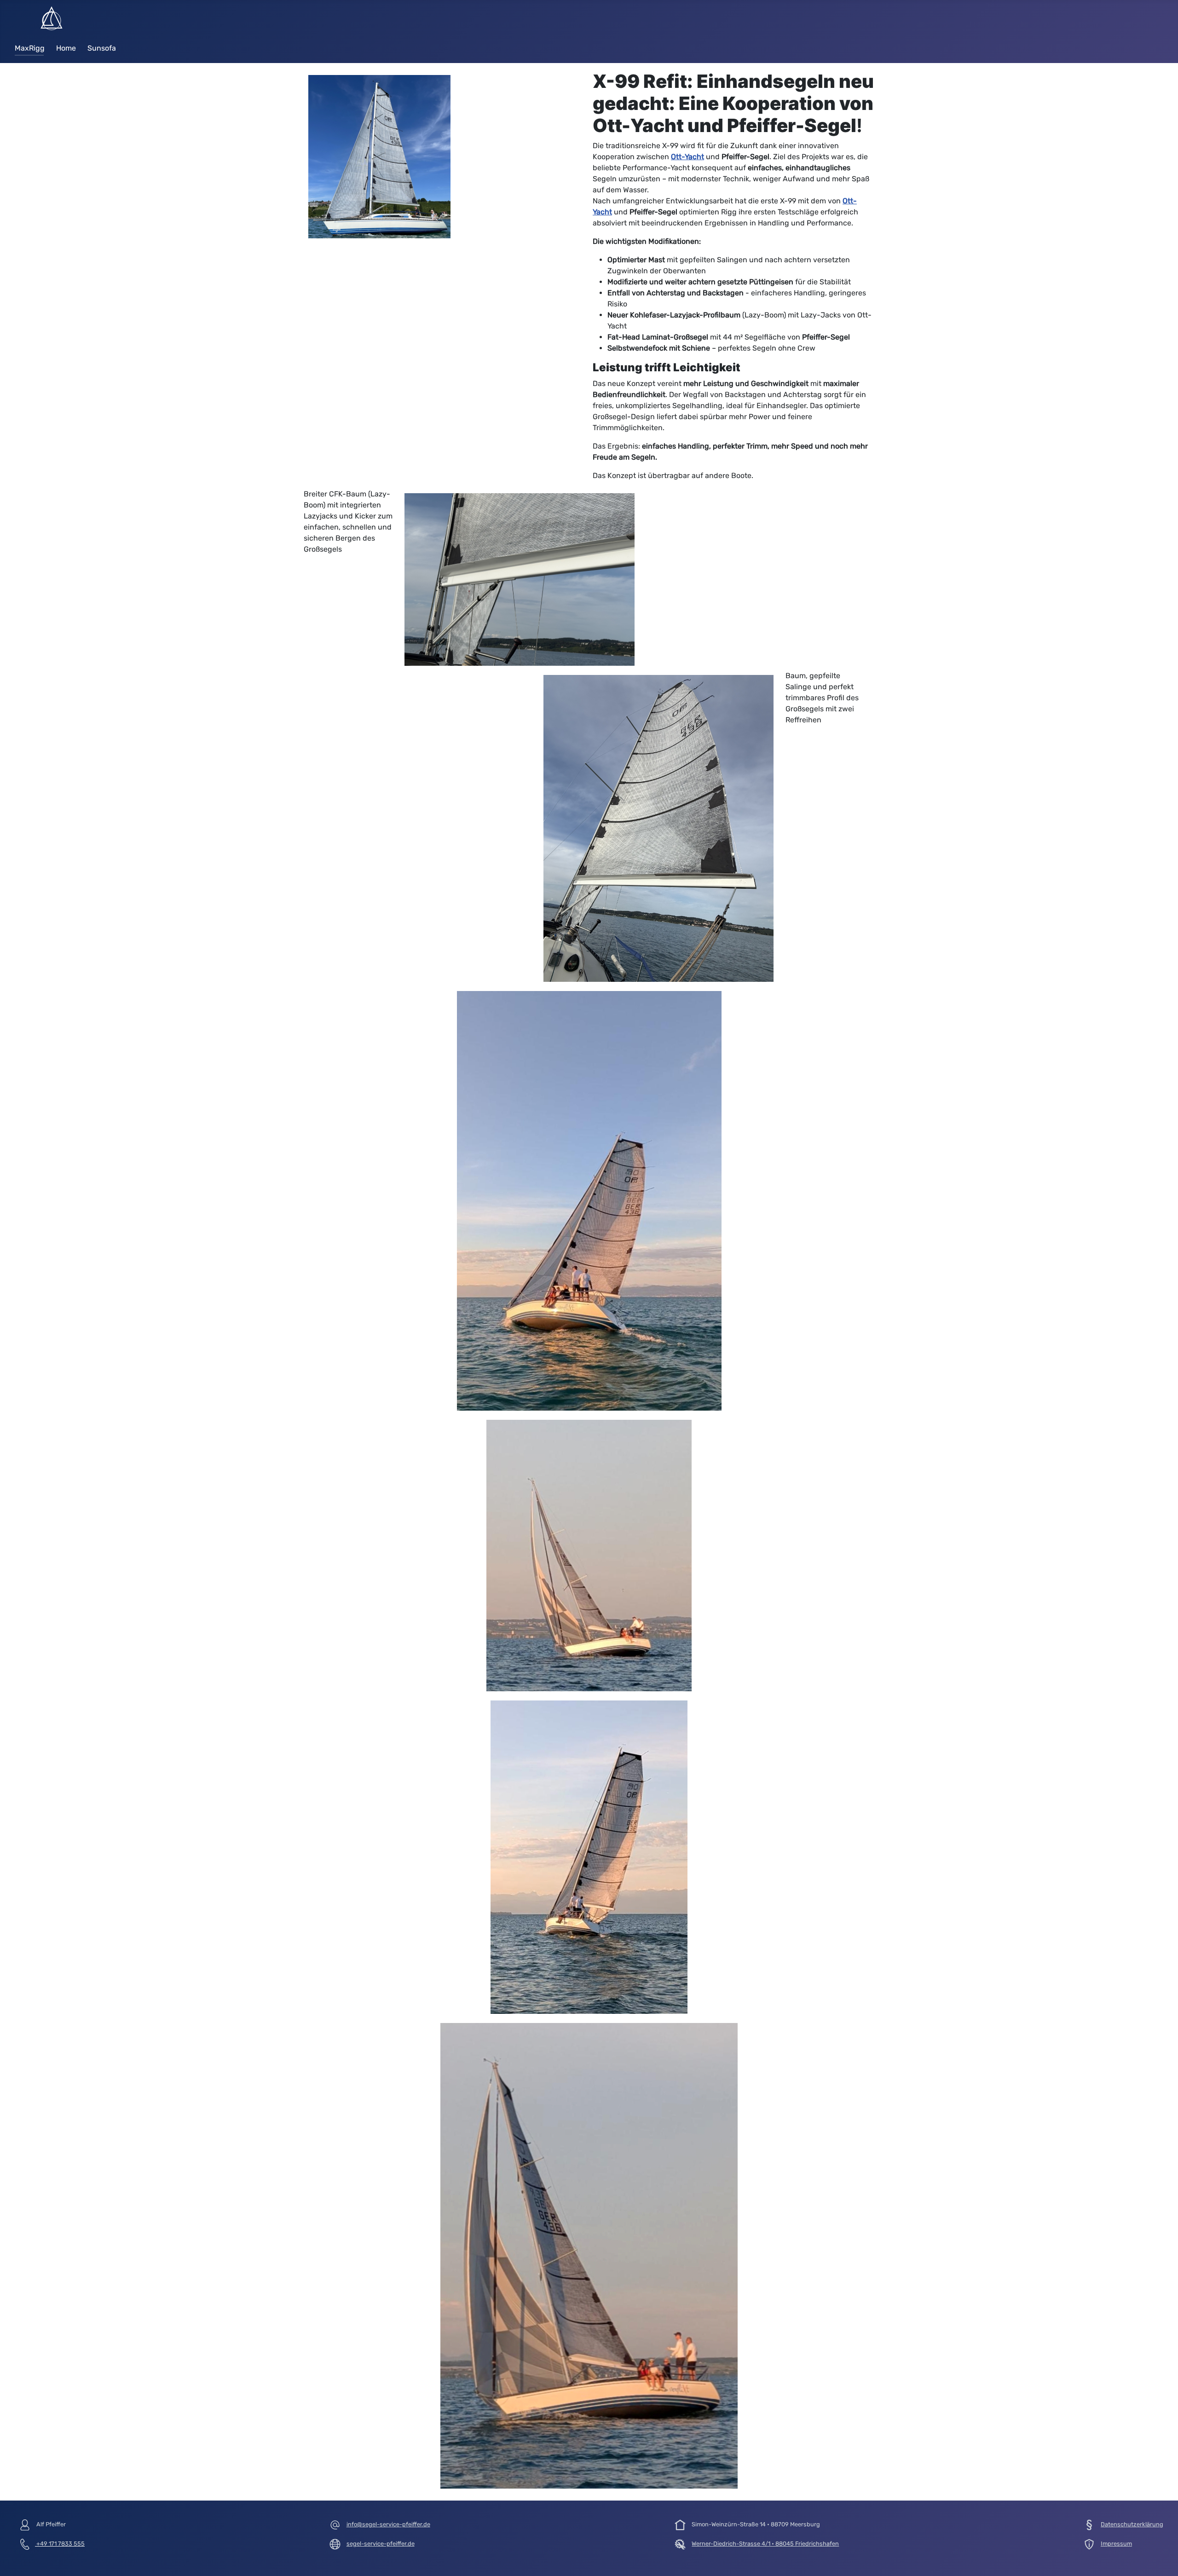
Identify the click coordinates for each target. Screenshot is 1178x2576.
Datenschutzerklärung (1132, 2524)
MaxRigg (30, 48)
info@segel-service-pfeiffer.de (388, 2524)
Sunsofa (102, 48)
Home (66, 48)
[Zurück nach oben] (1162, 2559)
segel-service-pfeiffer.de (381, 2544)
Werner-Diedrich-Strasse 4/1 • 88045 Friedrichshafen (765, 2544)
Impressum (1116, 2544)
